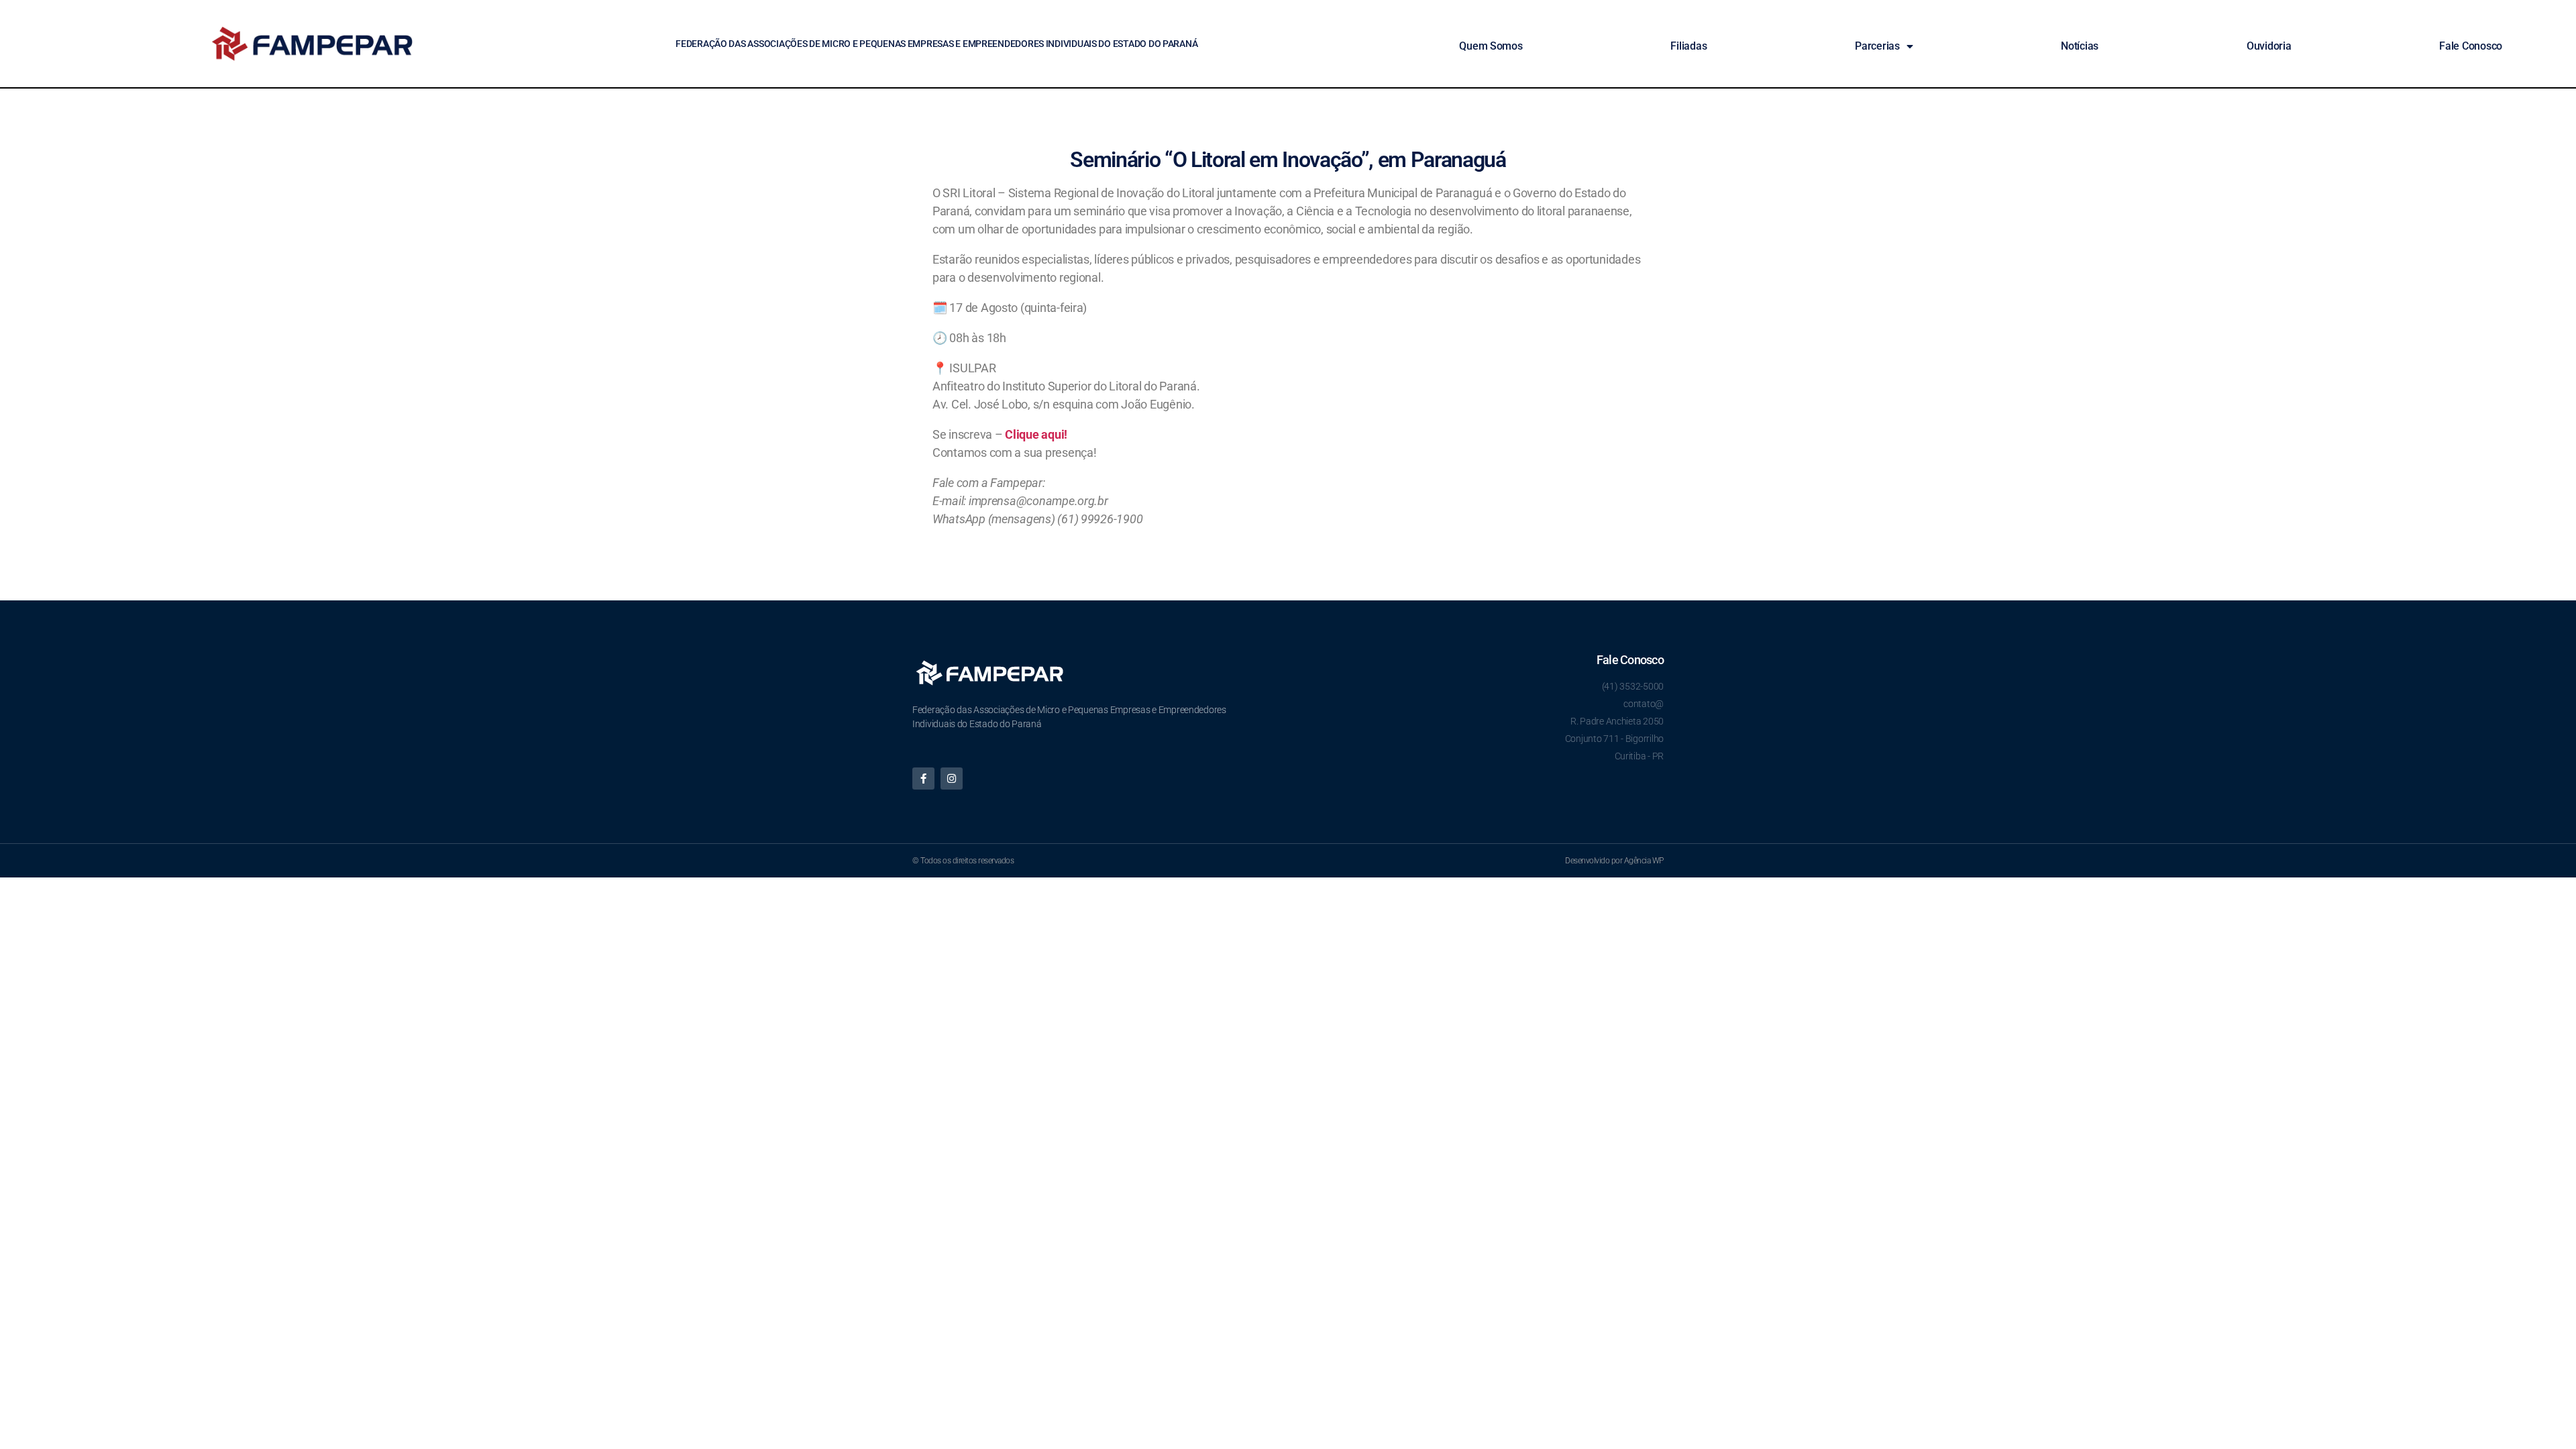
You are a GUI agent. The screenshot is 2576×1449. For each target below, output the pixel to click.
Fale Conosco (2471, 46)
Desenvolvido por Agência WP (1614, 861)
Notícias (2080, 46)
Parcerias (1877, 46)
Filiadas (1688, 46)
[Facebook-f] (923, 779)
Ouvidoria (2269, 46)
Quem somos (1491, 46)
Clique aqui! (1036, 434)
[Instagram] (952, 779)
